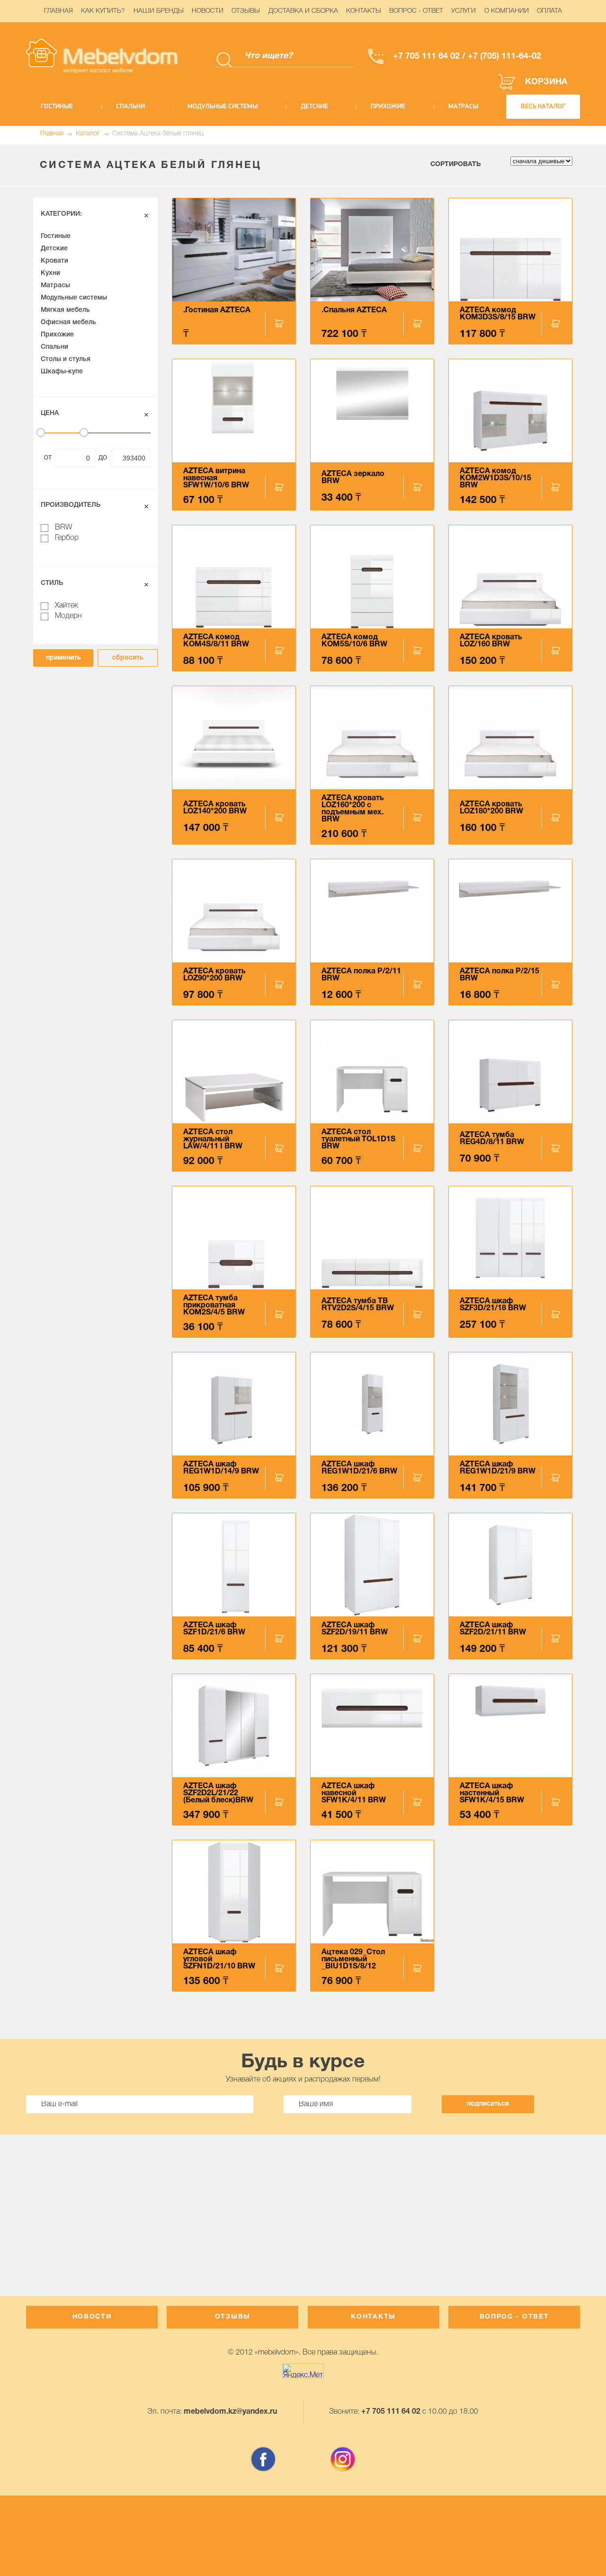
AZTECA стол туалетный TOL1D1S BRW (358, 1139)
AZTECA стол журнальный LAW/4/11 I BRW (213, 1139)
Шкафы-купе (62, 372)
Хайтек (67, 606)
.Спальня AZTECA (354, 310)
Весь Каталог (543, 107)
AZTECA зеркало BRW (353, 478)
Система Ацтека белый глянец (158, 134)
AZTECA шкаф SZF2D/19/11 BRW (355, 1629)
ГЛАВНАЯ (58, 11)
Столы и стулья (66, 359)
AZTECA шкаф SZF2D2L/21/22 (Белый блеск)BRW (218, 1793)
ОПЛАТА (549, 11)
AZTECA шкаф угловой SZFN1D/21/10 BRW (219, 1959)
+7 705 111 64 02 (426, 57)
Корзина (546, 82)
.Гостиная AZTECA (217, 310)
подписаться (488, 2104)
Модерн (68, 616)
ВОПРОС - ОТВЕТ (416, 11)
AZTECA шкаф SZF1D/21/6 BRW (214, 1629)
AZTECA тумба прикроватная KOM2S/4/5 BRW (214, 1306)
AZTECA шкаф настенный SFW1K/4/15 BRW (492, 1793)
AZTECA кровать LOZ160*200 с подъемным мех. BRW (353, 809)
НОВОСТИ (208, 11)
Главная (52, 134)
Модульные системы (223, 107)
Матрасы (463, 107)
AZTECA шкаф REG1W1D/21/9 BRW (498, 1468)
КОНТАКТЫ (364, 11)
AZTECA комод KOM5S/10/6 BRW (354, 641)
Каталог (88, 134)
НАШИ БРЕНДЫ (159, 11)
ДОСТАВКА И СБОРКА (303, 11)
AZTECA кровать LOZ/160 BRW (491, 641)
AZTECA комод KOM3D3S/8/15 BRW (498, 314)
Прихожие (388, 107)
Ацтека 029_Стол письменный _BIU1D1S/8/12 (353, 1959)
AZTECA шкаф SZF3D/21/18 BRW (493, 1305)
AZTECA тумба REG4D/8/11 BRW (492, 1139)
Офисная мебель (68, 322)
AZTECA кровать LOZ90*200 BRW (214, 975)
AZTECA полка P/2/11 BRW (361, 975)
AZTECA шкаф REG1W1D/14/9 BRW (221, 1468)
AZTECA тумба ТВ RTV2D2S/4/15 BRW (358, 1305)
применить (63, 658)
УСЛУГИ (463, 11)
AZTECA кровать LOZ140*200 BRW (215, 808)
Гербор (67, 538)
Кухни (50, 273)
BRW (64, 528)
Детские (314, 107)
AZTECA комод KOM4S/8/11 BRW (216, 641)
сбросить (128, 658)
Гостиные (57, 107)
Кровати (54, 261)
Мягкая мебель (65, 310)
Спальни (130, 107)
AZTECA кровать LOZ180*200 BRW (491, 808)
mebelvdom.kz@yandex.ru (230, 2412)
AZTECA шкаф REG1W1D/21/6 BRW (359, 1468)
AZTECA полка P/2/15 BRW (499, 975)
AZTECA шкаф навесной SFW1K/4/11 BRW (354, 1793)
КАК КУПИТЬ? (103, 11)
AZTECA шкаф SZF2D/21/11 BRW (493, 1629)
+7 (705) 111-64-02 (503, 57)
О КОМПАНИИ (507, 11)
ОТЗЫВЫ (246, 11)
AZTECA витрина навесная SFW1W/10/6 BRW (216, 478)
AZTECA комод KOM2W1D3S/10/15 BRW (495, 478)
